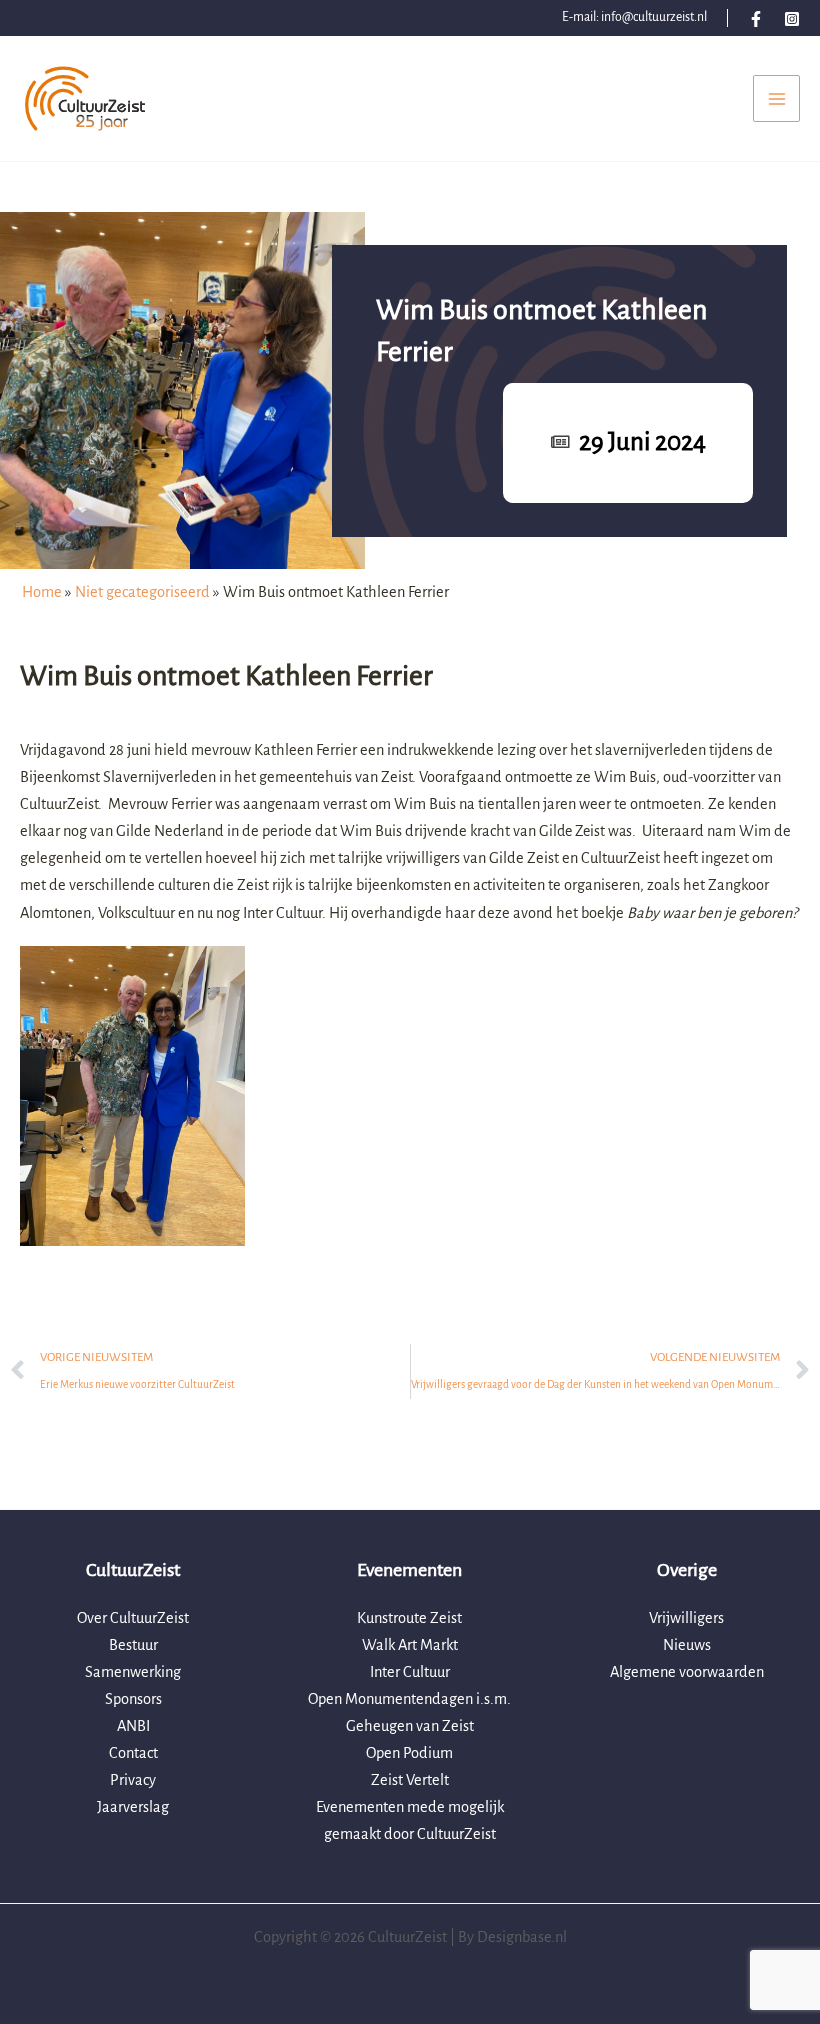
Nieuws (687, 1645)
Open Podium (409, 1753)
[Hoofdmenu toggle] (776, 98)
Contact (133, 1753)
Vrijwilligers (686, 1618)
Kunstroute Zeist (409, 1618)
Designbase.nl (522, 1937)
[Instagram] (792, 19)
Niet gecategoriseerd (142, 592)
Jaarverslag (133, 1807)
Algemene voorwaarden (687, 1672)
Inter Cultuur (410, 1672)
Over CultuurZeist (133, 1618)
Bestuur (133, 1645)
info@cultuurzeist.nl (654, 17)
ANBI (133, 1726)
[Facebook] (756, 19)
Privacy (133, 1780)
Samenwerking (133, 1672)
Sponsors (133, 1699)
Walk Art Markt (410, 1645)
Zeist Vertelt (410, 1780)
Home (42, 592)
